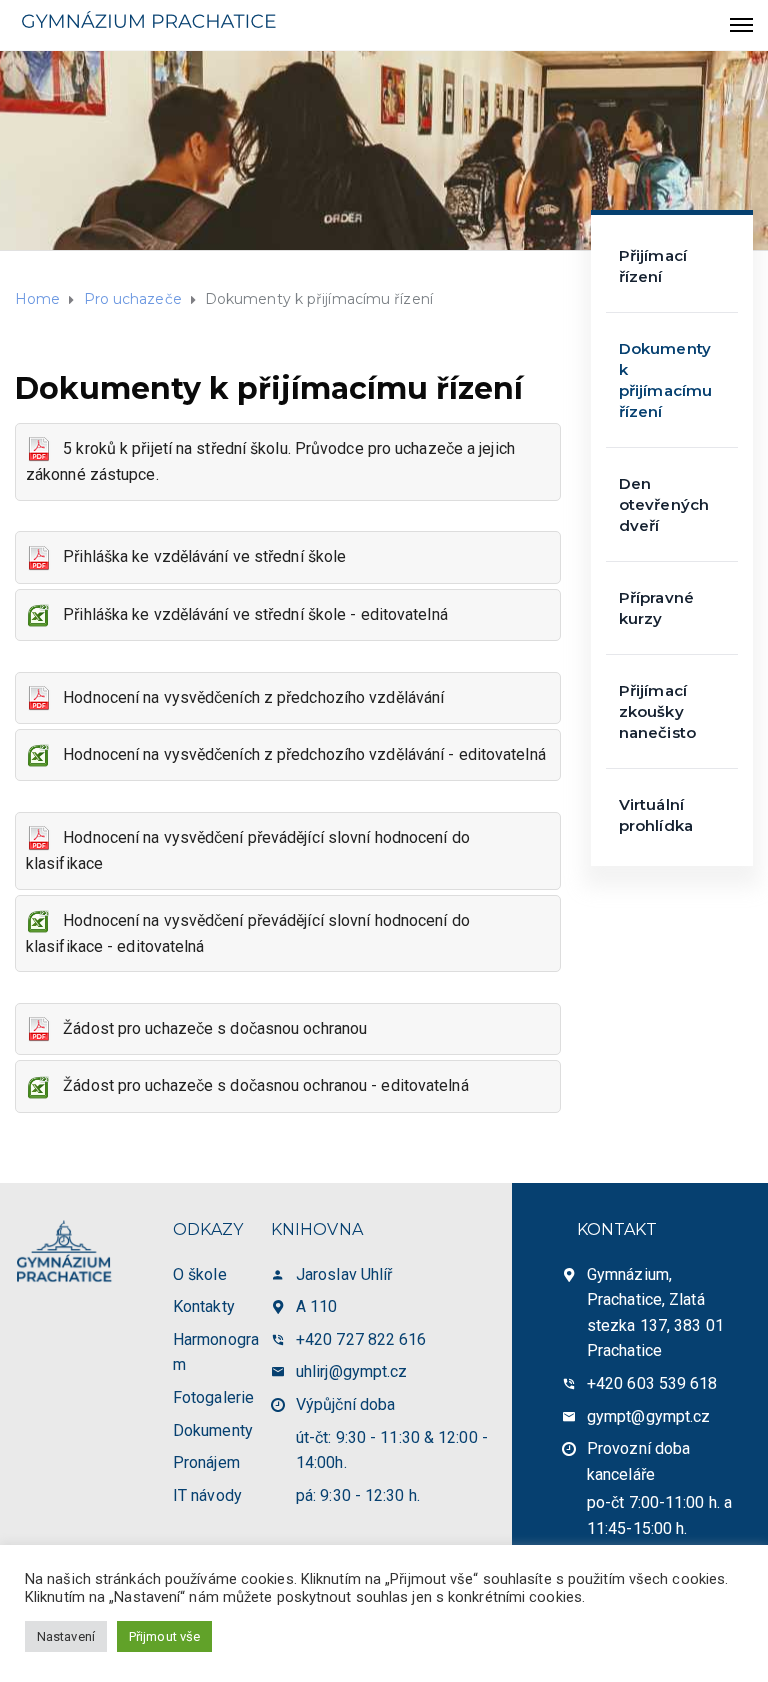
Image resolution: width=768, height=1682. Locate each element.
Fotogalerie (213, 1397)
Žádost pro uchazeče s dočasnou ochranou (209, 1028)
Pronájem (206, 1462)
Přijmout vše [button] (164, 1636)
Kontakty (204, 1306)
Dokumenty (213, 1430)
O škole (200, 1274)
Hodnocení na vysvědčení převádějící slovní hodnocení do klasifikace (248, 850)
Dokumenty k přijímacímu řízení (665, 380)
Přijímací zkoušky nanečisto (657, 711)
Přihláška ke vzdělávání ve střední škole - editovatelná (249, 614)
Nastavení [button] (66, 1636)
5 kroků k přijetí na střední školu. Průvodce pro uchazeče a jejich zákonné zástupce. (270, 461)
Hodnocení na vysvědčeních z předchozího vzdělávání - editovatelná (298, 754)
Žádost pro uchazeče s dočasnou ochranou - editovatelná (260, 1085)
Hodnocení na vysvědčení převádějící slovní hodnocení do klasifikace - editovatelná (248, 933)
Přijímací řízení (653, 266)
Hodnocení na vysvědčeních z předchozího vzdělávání (247, 697)
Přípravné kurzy (656, 608)
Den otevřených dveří (664, 504)
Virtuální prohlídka (656, 815)
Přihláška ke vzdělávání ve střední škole (198, 556)
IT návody (207, 1495)
